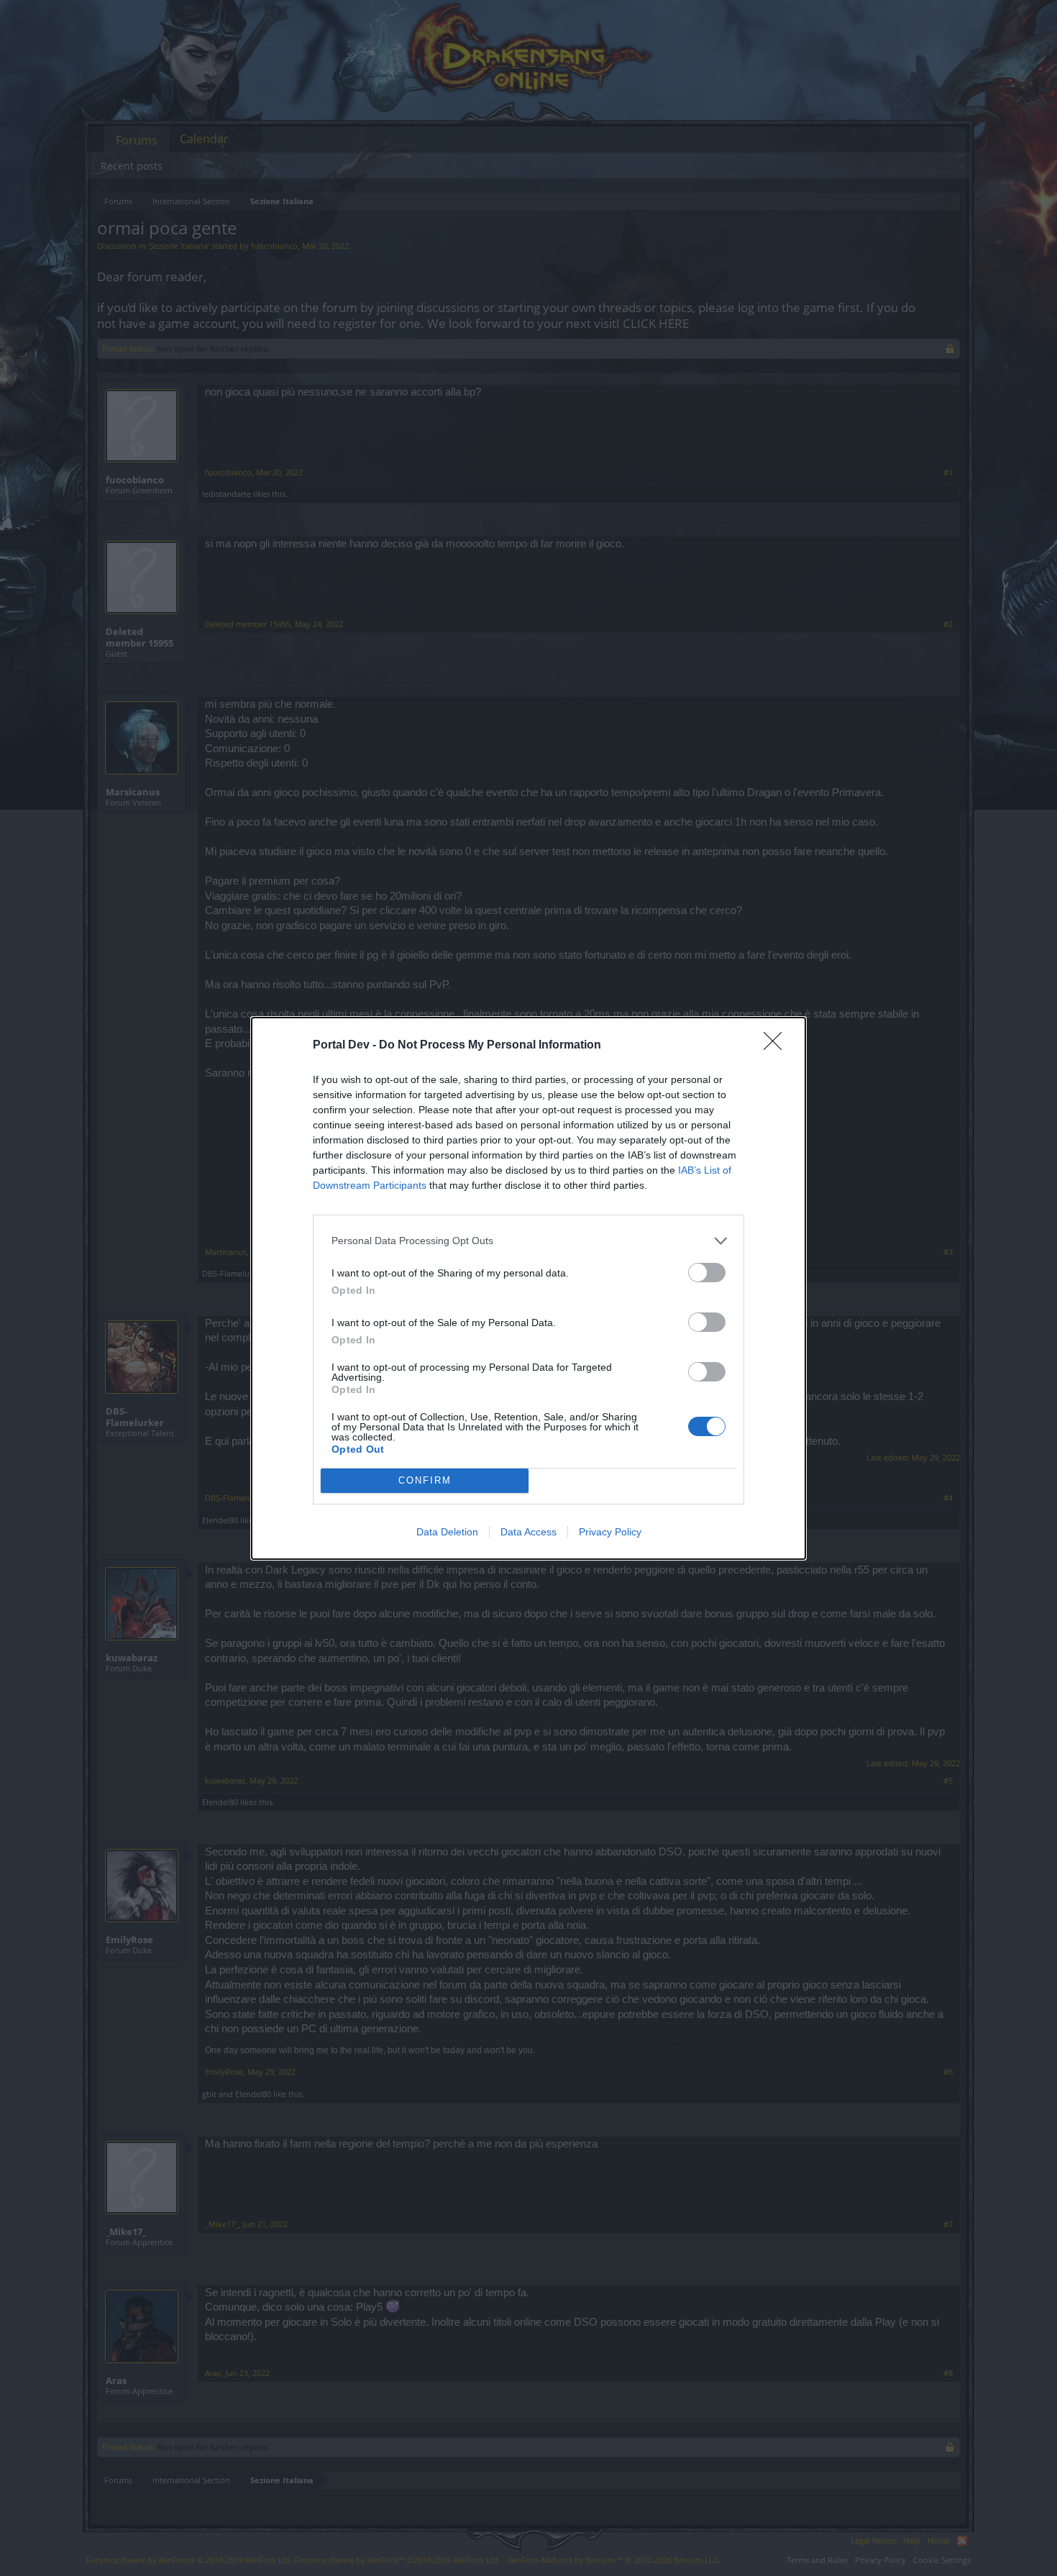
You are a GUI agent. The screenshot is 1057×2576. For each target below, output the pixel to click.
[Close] (777, 1046)
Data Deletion (447, 1532)
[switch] (707, 1273)
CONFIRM (425, 1480)
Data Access (528, 1532)
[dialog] (528, 1288)
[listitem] (528, 1241)
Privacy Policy (610, 1532)
